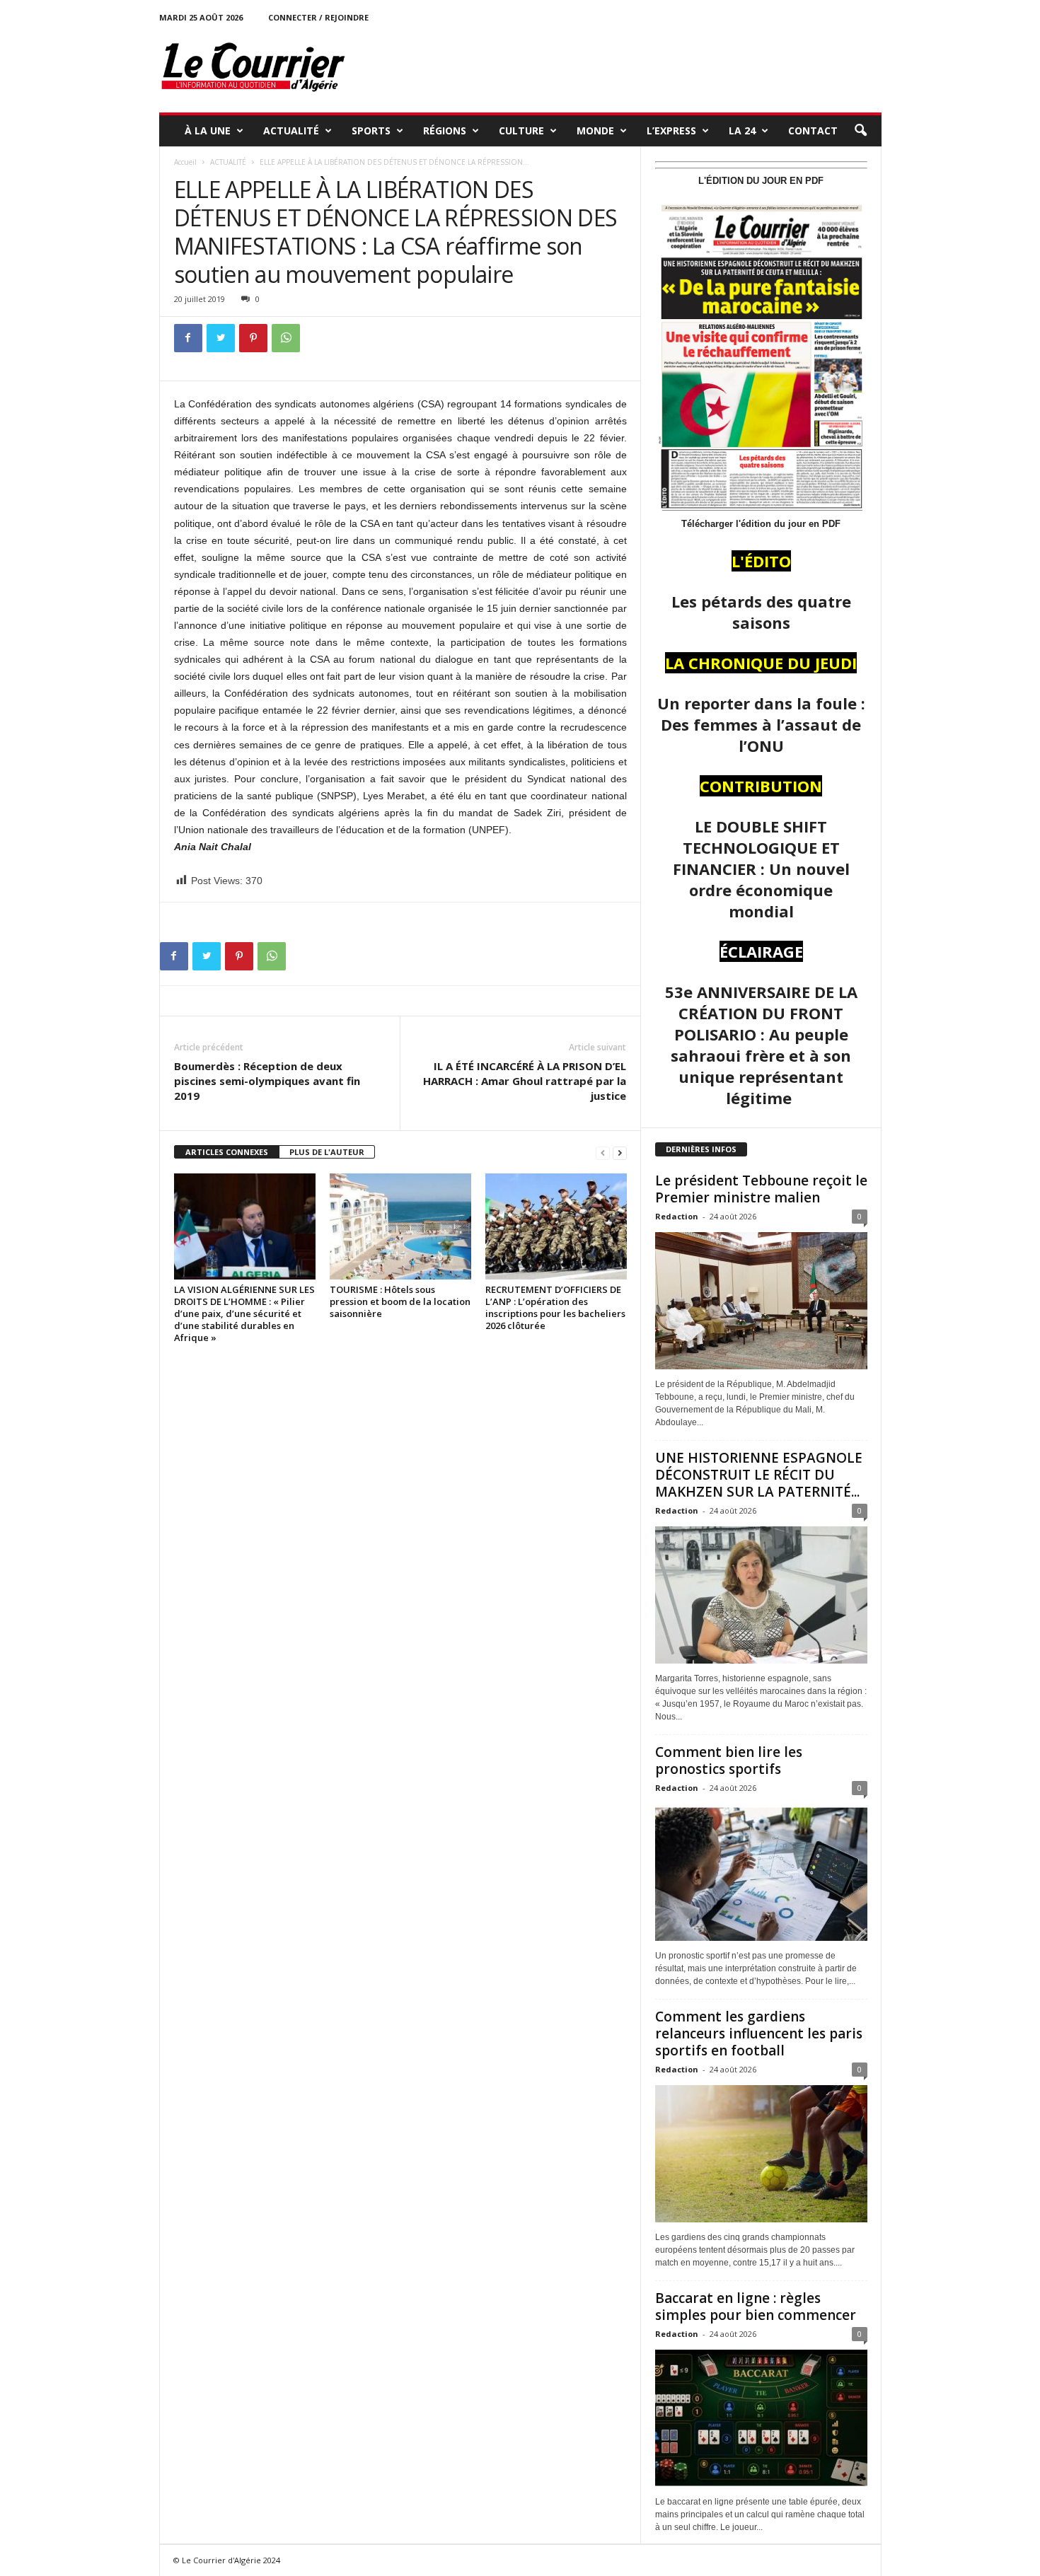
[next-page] (620, 1153)
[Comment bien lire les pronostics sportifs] (761, 1872)
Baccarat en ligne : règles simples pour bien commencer (756, 2307)
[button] (860, 131)
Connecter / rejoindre (318, 17)
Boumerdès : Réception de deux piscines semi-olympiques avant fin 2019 (267, 1081)
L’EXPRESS (671, 130)
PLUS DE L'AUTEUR (327, 1152)
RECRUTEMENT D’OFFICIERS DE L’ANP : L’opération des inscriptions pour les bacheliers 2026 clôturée (555, 1307)
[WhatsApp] (286, 338)
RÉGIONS (445, 130)
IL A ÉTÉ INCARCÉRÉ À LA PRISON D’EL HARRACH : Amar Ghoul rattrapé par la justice (525, 1081)
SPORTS (371, 130)
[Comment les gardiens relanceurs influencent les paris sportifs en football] (761, 2154)
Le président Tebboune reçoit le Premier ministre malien (761, 1189)
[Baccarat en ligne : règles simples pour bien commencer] (761, 2418)
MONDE (595, 130)
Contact (813, 130)
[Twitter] (221, 338)
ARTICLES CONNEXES (227, 1152)
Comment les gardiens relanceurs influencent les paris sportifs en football (759, 2033)
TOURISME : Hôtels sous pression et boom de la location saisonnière (400, 1301)
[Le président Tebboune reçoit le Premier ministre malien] (761, 1301)
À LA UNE (208, 130)
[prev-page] (603, 1153)
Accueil (185, 162)
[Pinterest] (253, 338)
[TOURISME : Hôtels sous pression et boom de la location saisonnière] (400, 1226)
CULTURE (521, 130)
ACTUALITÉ (291, 130)
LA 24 (742, 130)
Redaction (677, 1216)
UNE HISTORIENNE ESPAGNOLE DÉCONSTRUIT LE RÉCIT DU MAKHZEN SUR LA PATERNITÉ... (759, 1475)
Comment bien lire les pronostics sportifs (729, 1760)
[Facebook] (188, 338)
